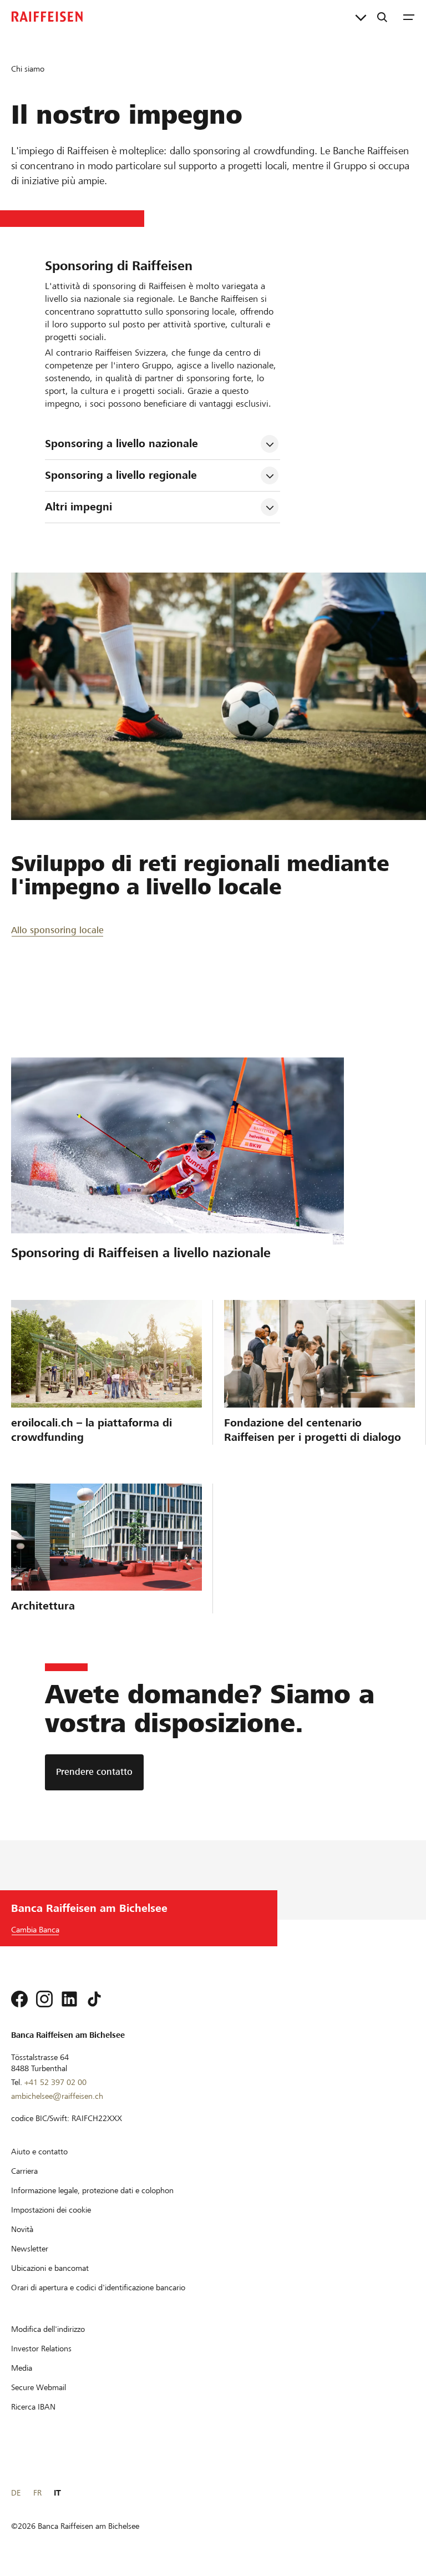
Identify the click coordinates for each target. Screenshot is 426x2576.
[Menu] (409, 17)
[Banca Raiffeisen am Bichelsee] (47, 17)
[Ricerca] (382, 17)
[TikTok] (94, 1999)
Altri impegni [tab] (78, 507)
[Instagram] (44, 1999)
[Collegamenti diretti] (361, 17)
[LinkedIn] (69, 1999)
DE (16, 2493)
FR (37, 2493)
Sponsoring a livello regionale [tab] (121, 475)
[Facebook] (19, 1999)
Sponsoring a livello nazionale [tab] (121, 444)
